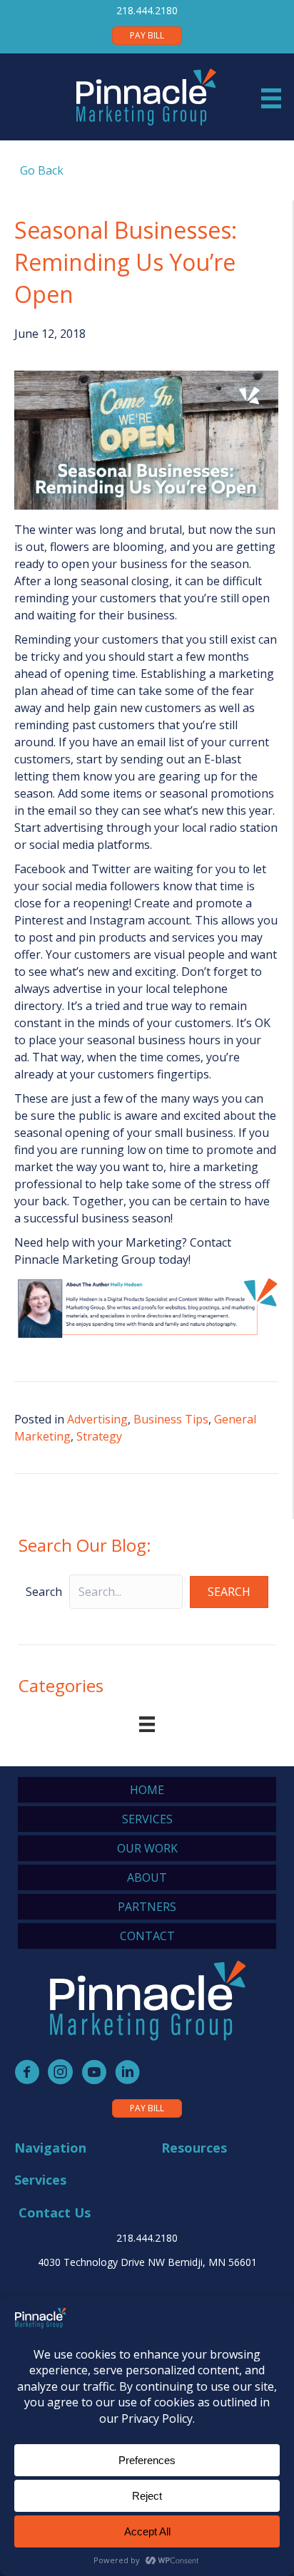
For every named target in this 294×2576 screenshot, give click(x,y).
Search (44, 1592)
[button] (229, 1592)
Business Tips (171, 1419)
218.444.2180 (147, 10)
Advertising (97, 1419)
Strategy (99, 1436)
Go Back (39, 170)
